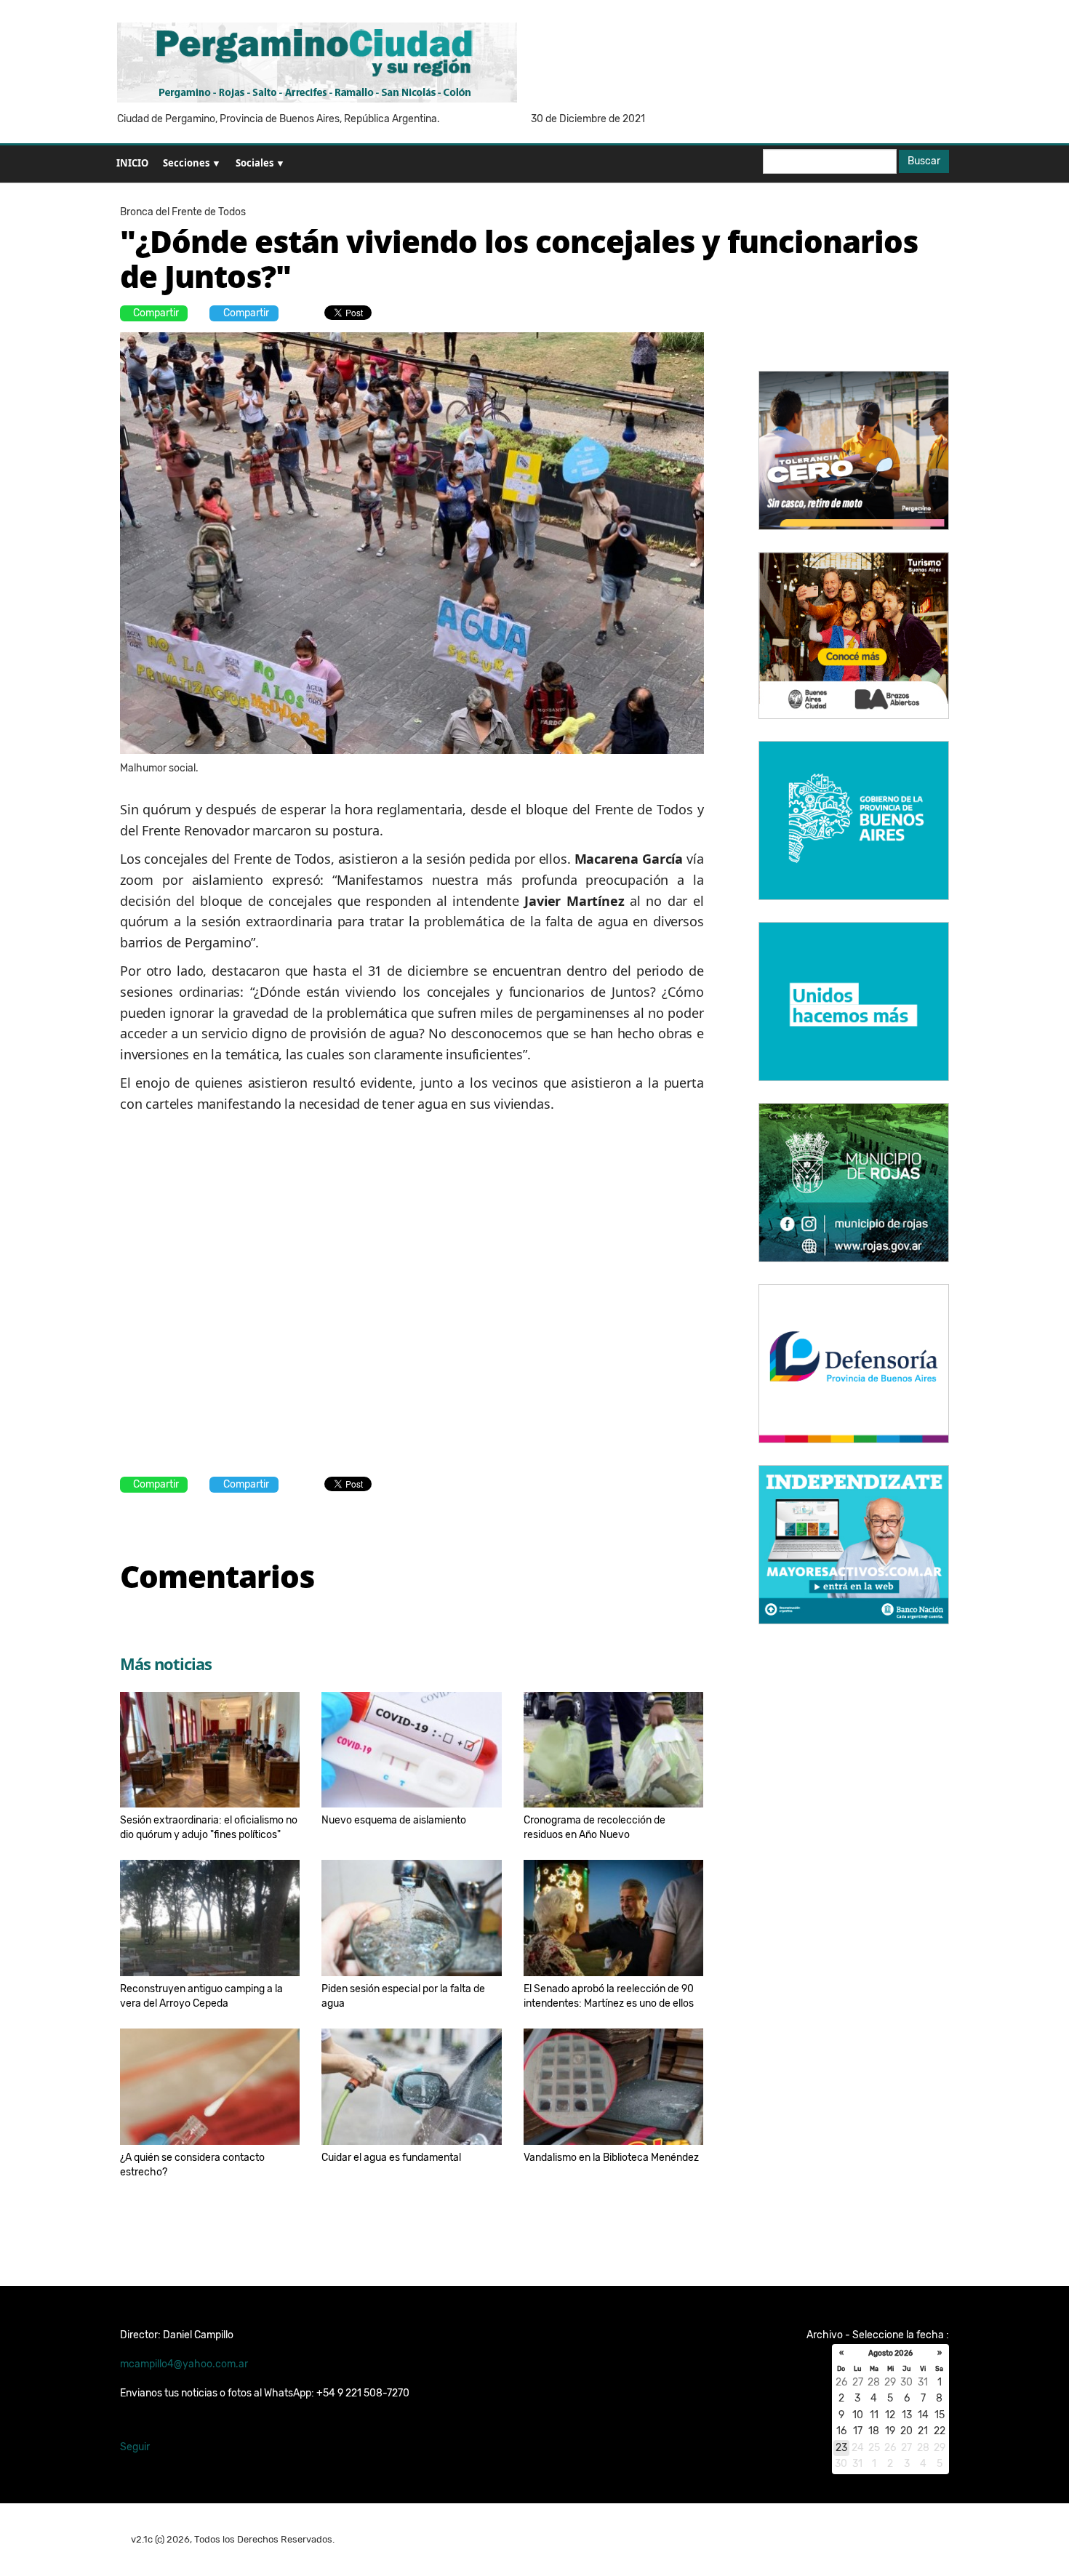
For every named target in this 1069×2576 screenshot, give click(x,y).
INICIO (132, 163)
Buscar (924, 161)
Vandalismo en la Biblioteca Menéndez (611, 2158)
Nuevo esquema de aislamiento (394, 1820)
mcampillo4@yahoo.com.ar (184, 2364)
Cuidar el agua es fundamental (391, 2158)
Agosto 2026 (890, 2354)
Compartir (156, 313)
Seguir (135, 2447)
